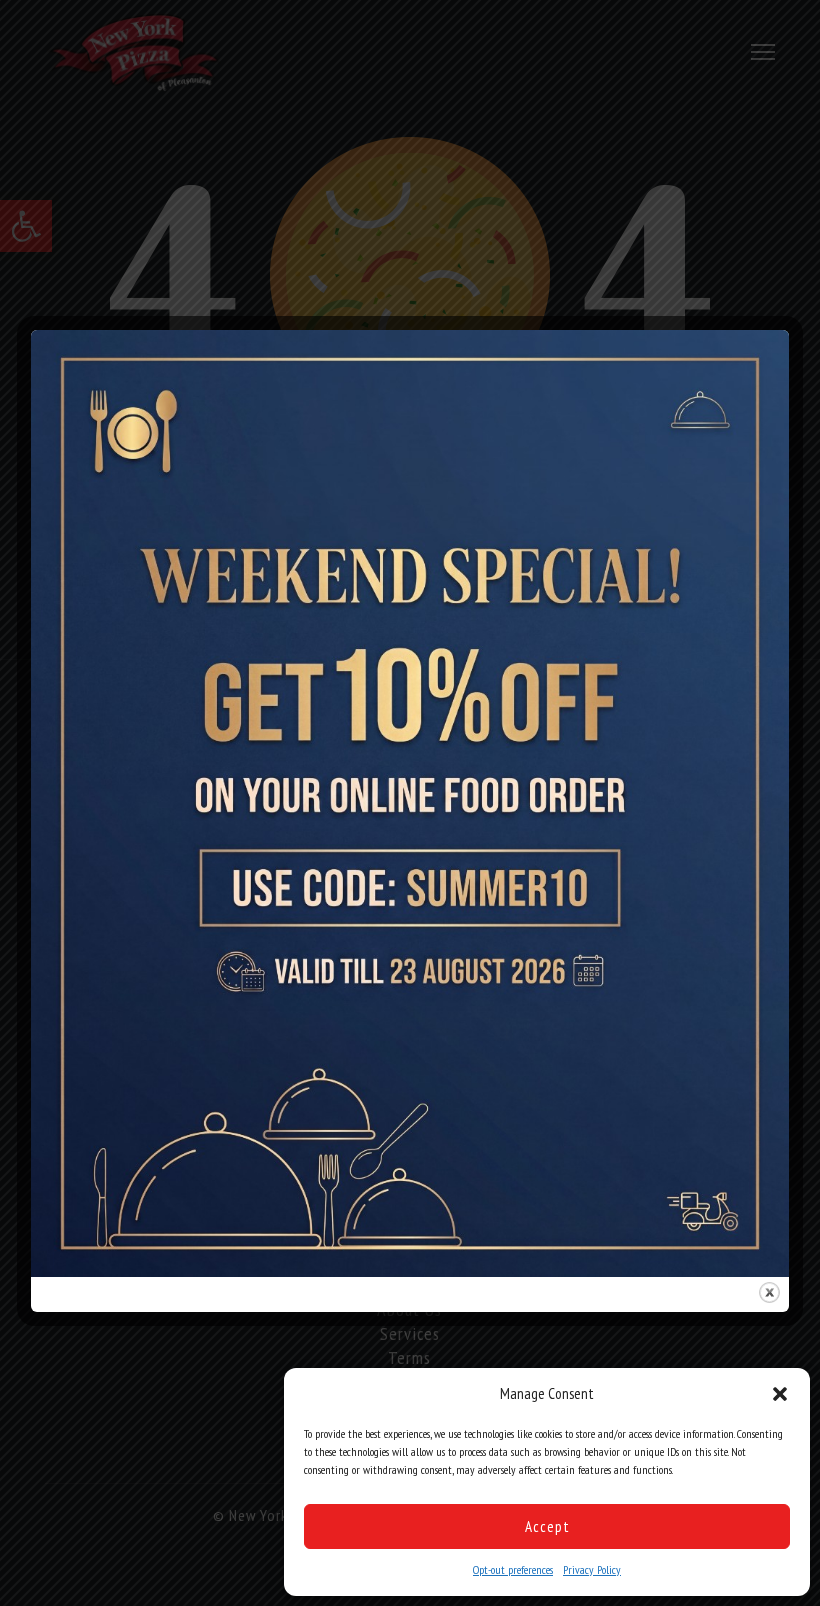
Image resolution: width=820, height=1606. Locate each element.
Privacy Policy (592, 1569)
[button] (780, 1394)
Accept (547, 1526)
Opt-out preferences (513, 1569)
